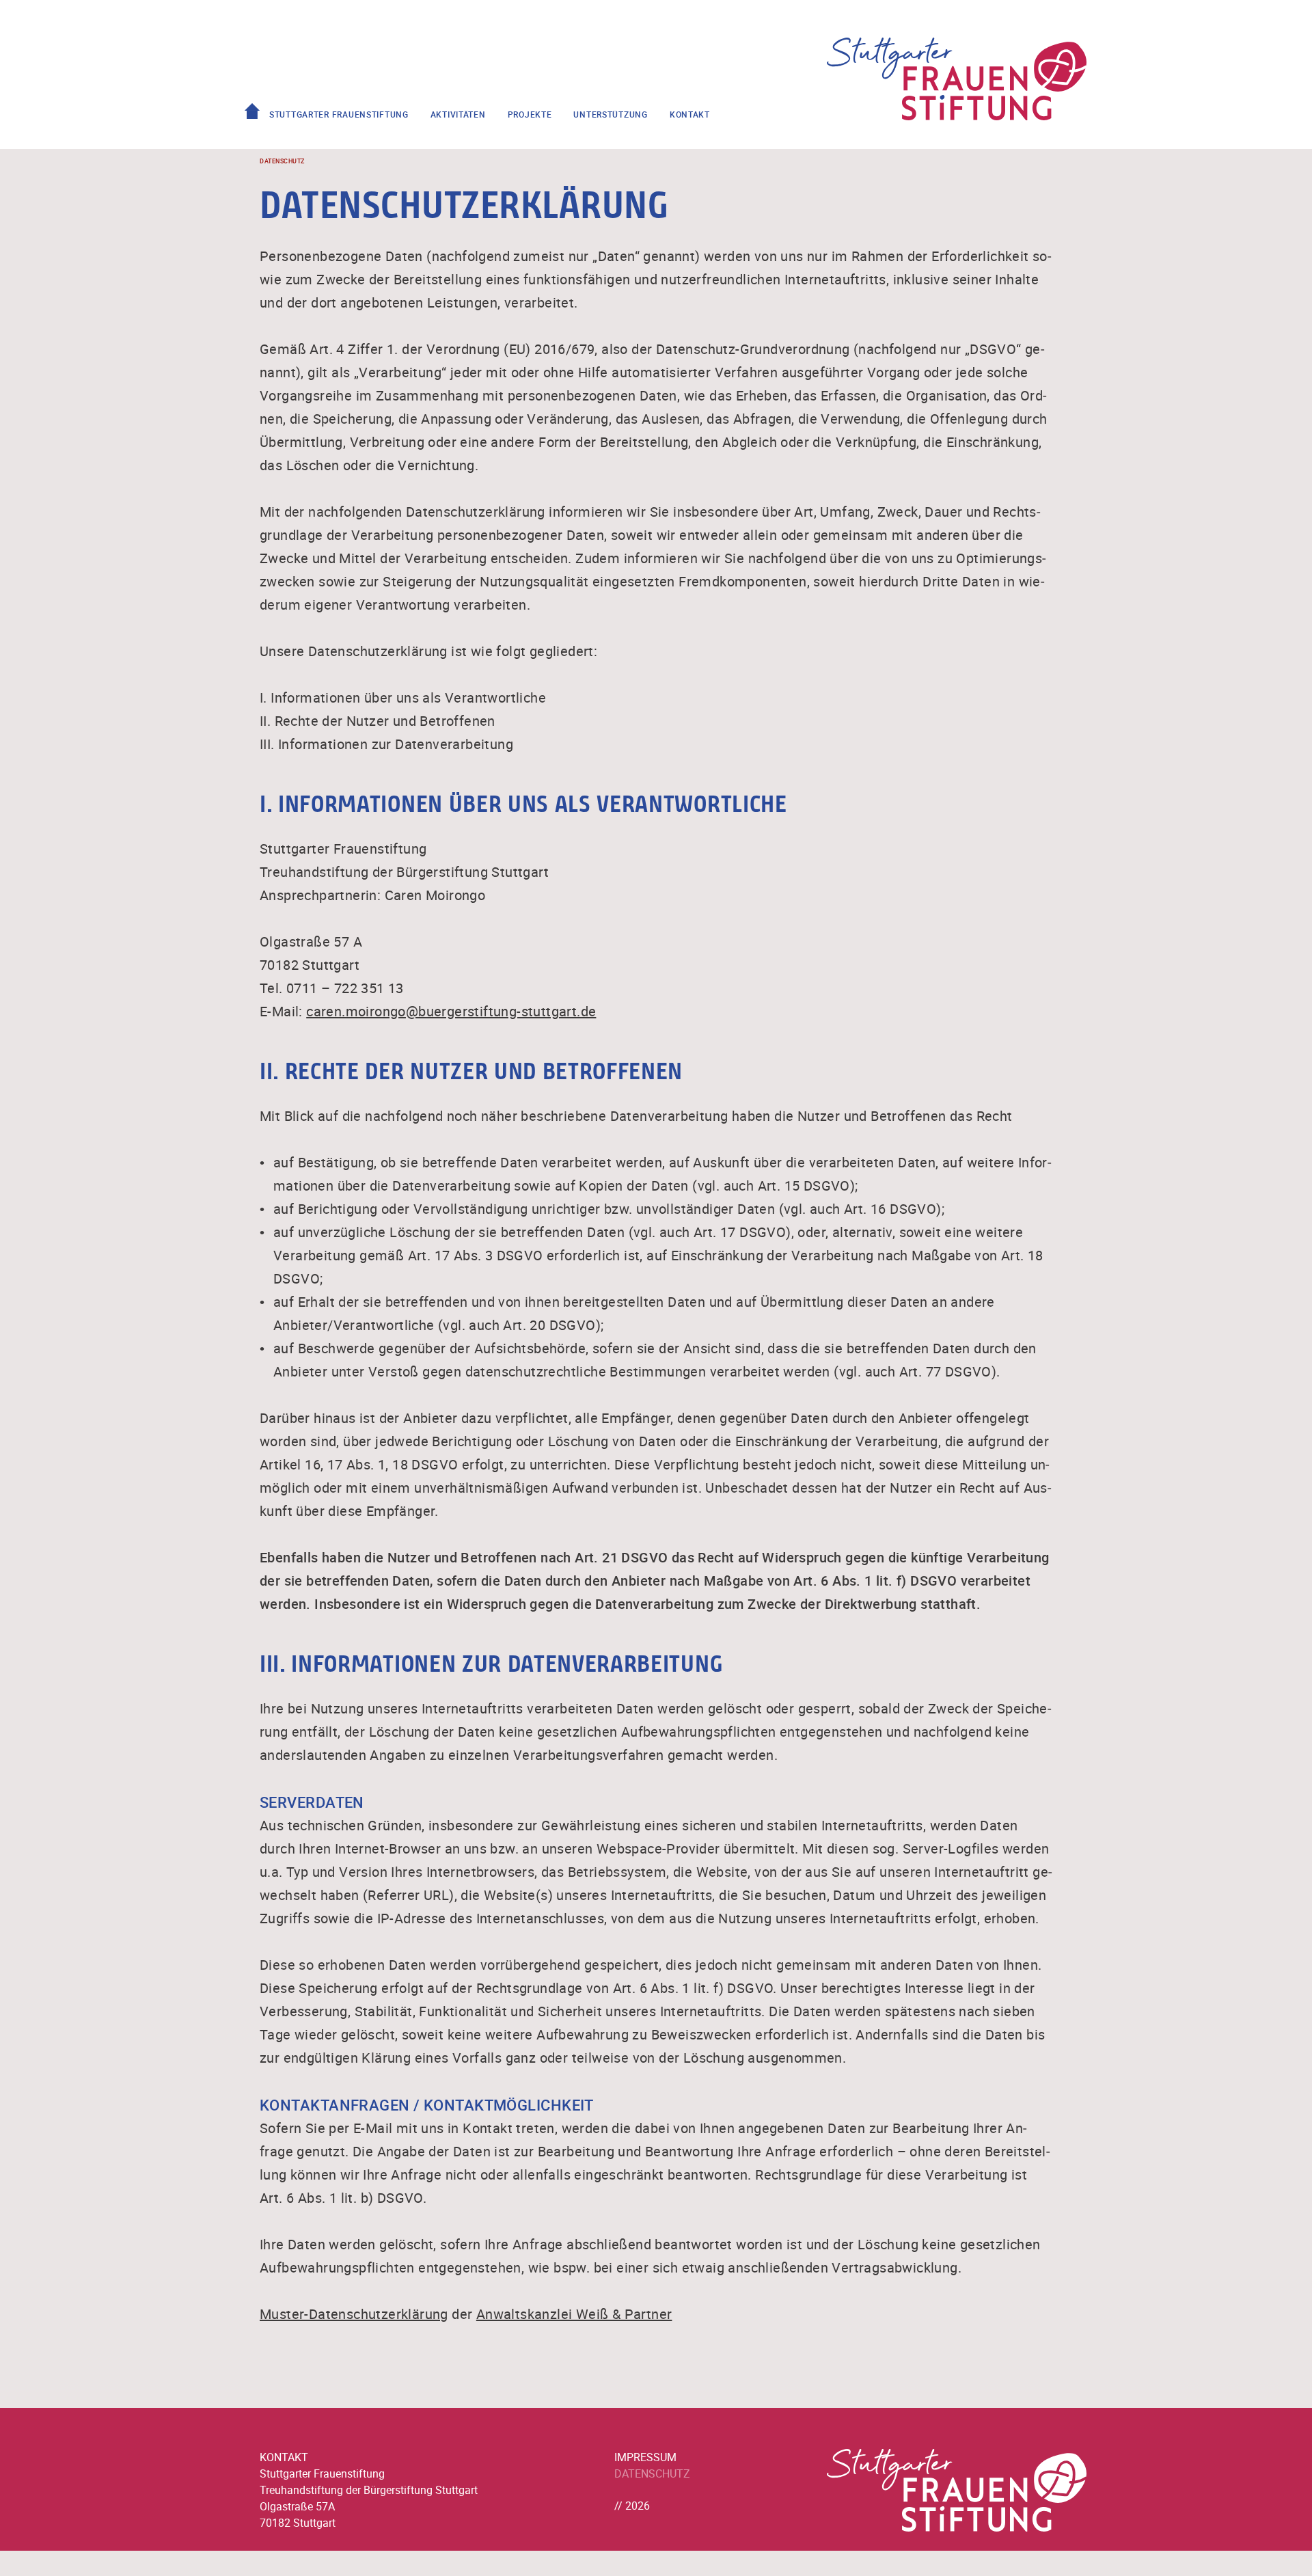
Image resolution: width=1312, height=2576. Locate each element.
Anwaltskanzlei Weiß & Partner (574, 2314)
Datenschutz (652, 2473)
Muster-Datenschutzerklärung (354, 2314)
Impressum (645, 2457)
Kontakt (690, 114)
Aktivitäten (458, 114)
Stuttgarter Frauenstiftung (339, 114)
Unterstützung (610, 114)
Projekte (530, 114)
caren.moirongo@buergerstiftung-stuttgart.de (451, 1011)
